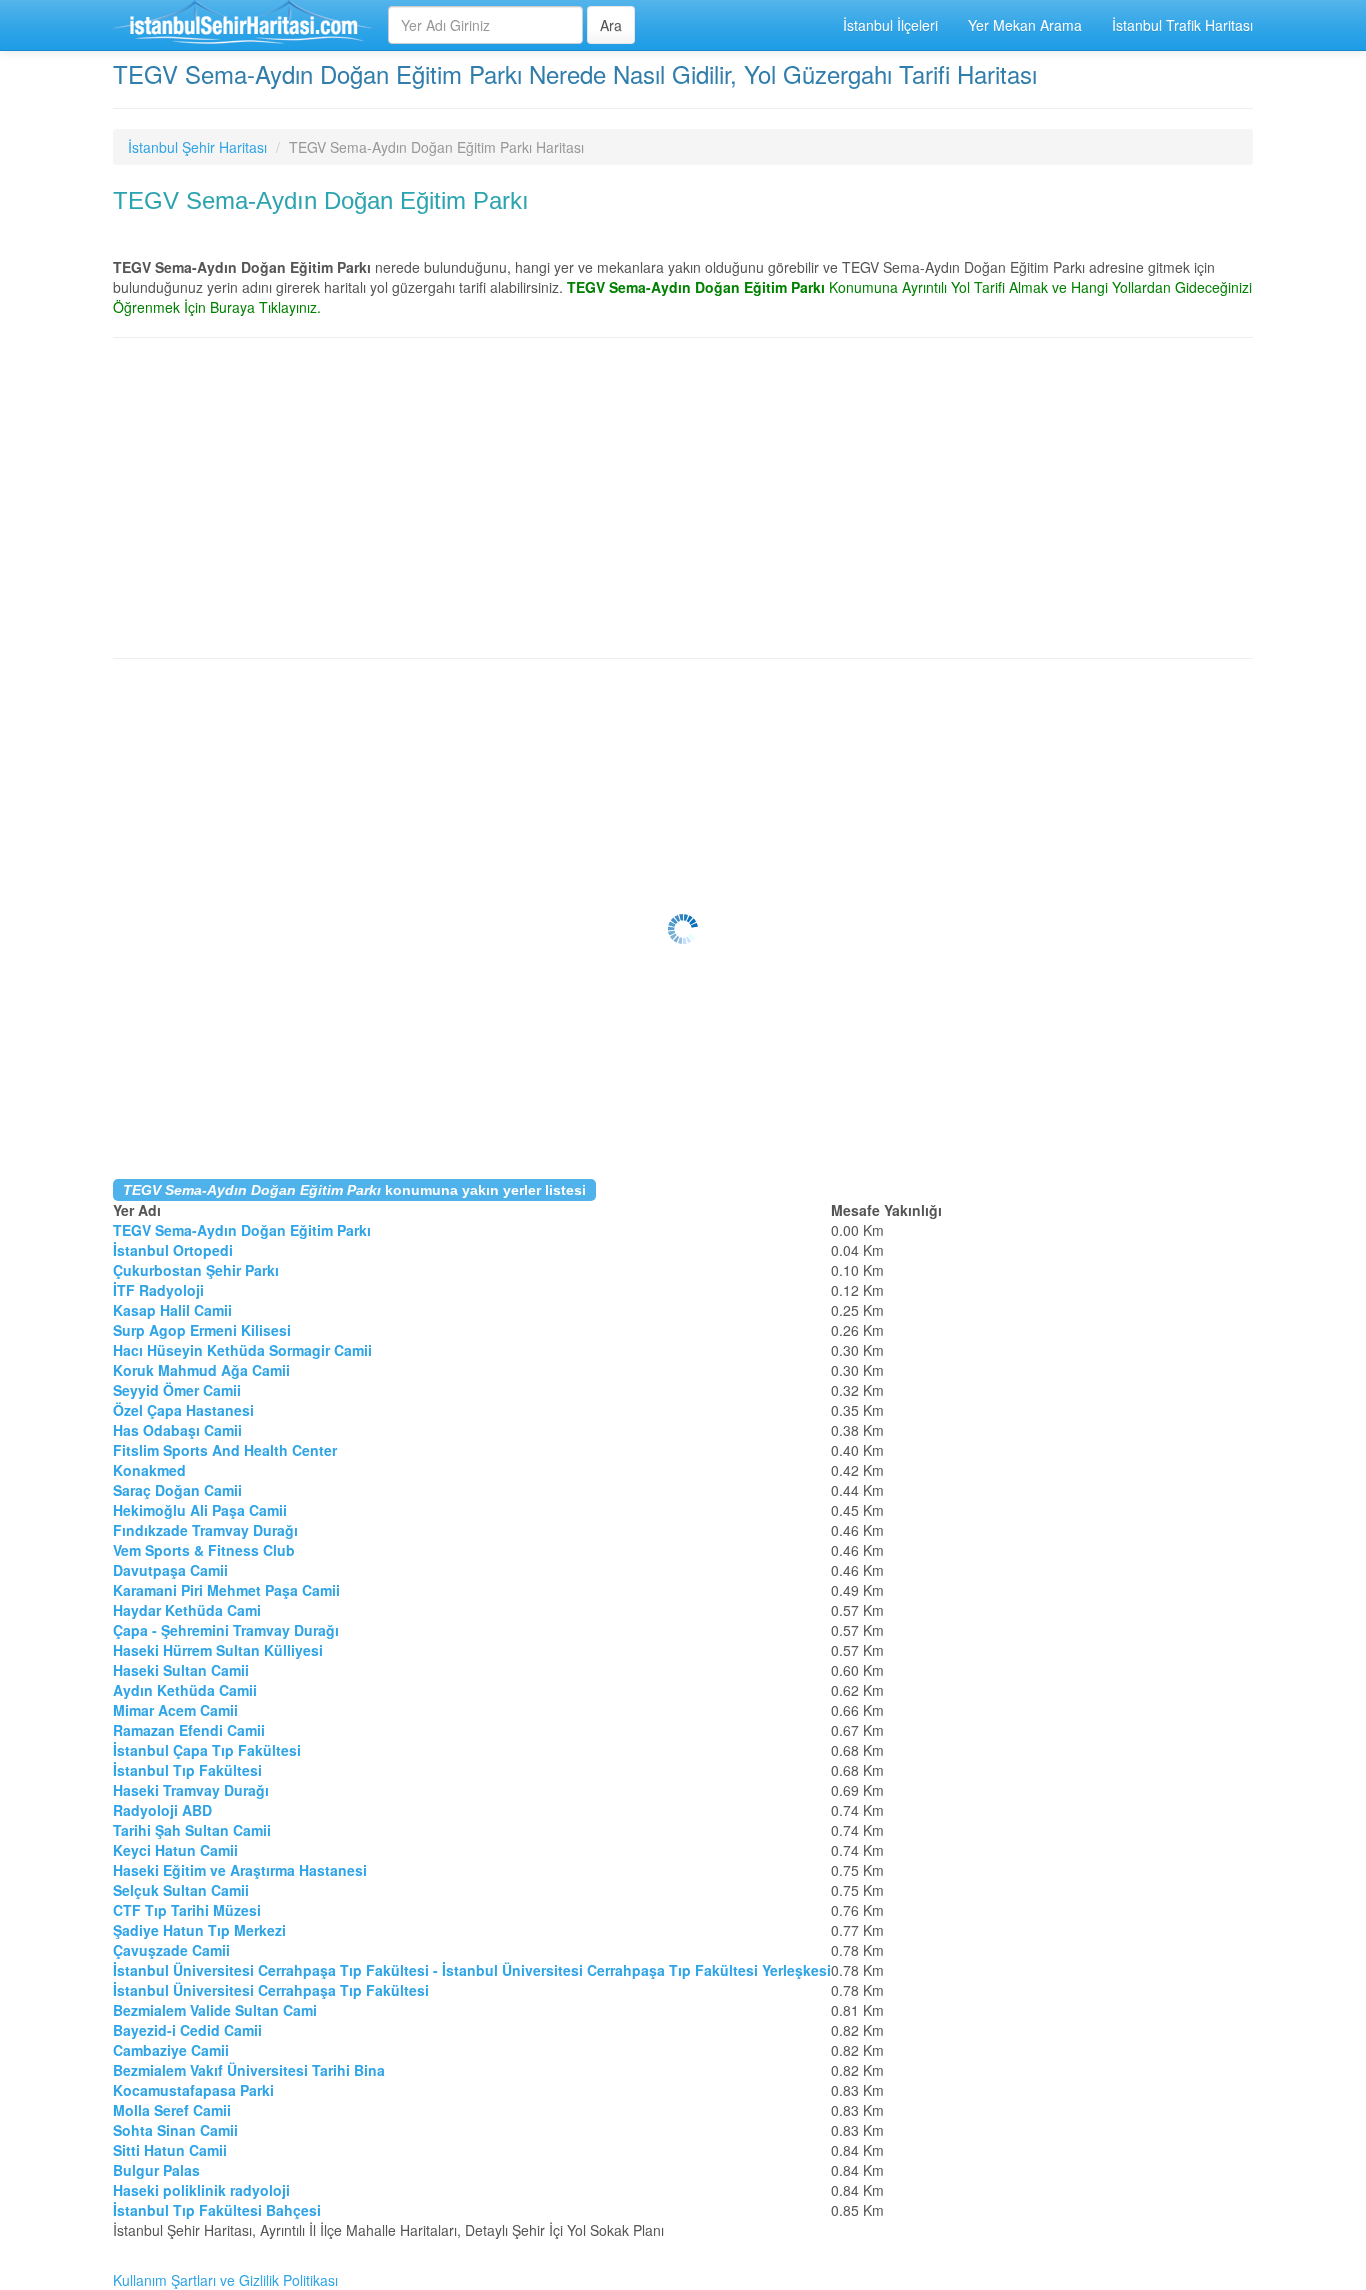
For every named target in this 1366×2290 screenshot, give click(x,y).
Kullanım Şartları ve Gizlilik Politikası (225, 2280)
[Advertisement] (683, 498)
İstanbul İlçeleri (890, 25)
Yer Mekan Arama (1025, 25)
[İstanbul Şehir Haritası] (243, 25)
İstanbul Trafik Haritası (1182, 25)
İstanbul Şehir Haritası (197, 147)
